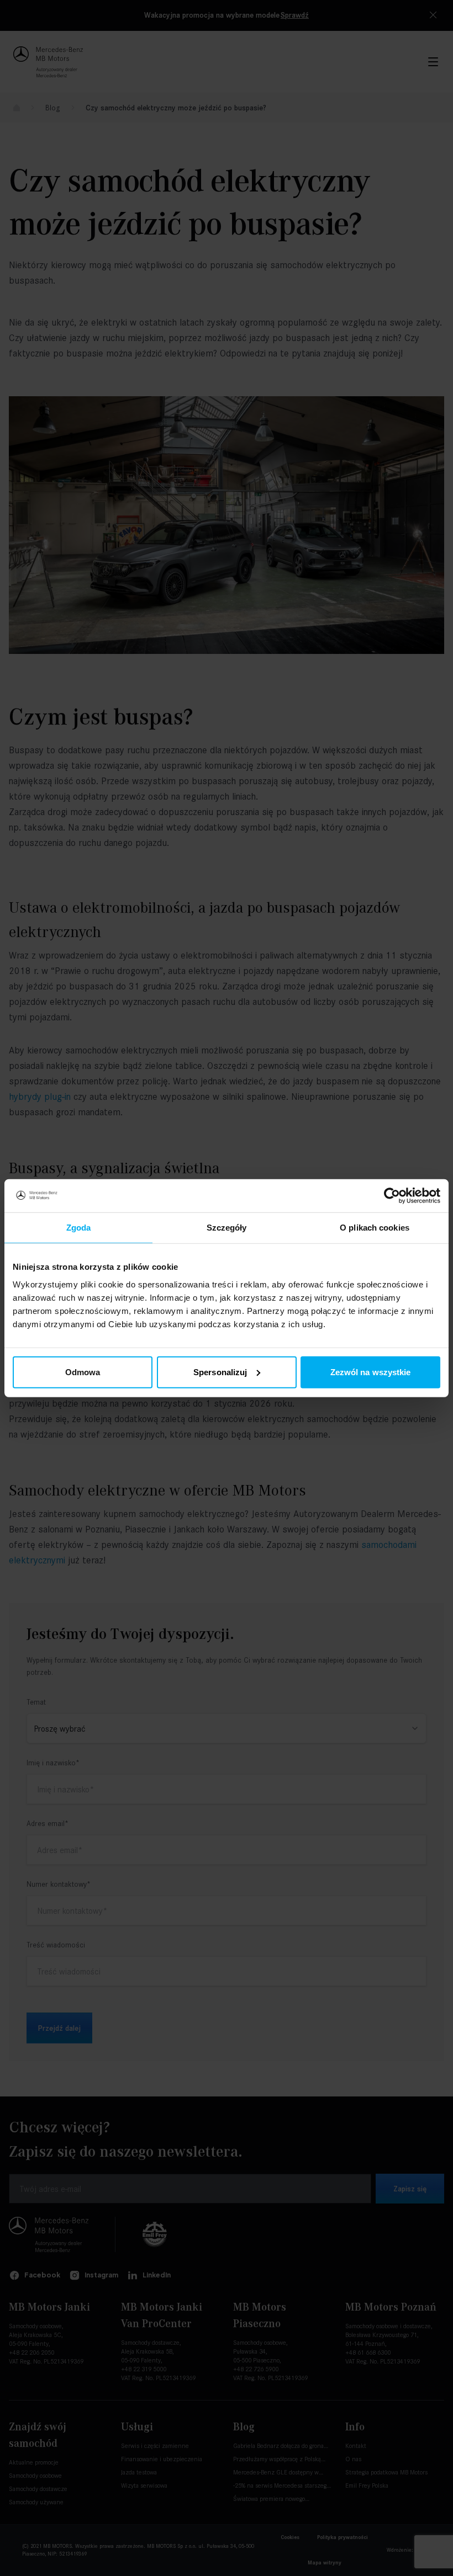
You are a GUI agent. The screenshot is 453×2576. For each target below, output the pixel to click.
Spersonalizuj (220, 1372)
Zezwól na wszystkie (371, 1372)
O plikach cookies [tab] (375, 1228)
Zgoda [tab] (79, 1228)
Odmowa (83, 1372)
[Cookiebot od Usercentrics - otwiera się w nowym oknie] (392, 1196)
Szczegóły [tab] (227, 1228)
